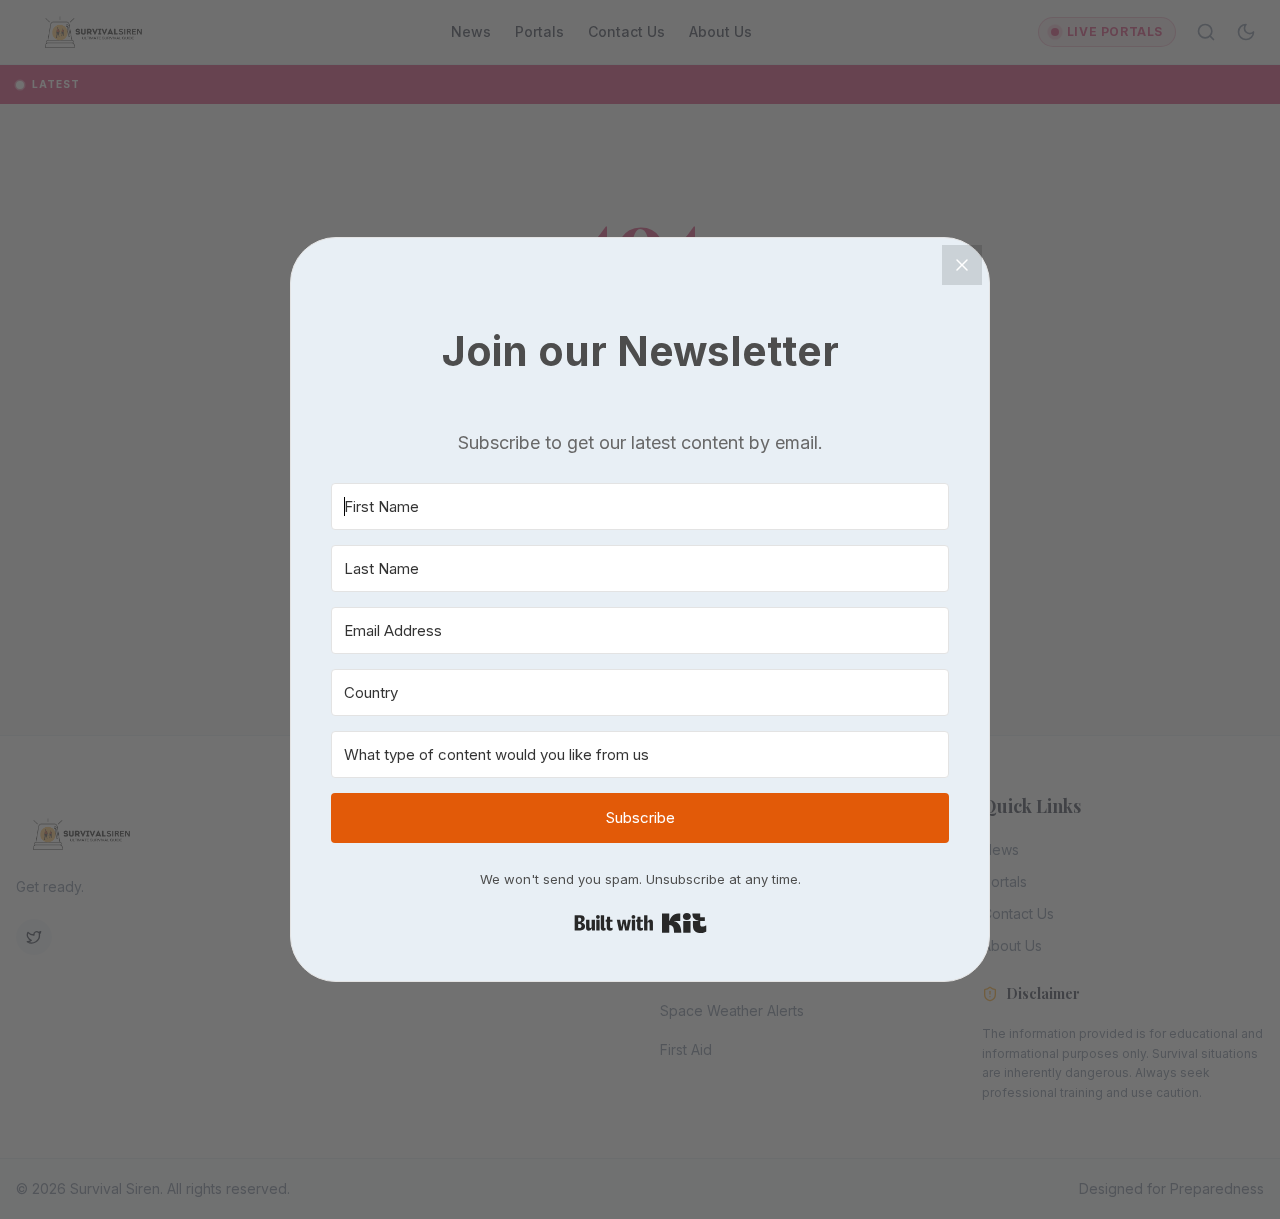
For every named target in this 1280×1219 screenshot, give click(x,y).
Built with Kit (640, 923)
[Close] (962, 265)
